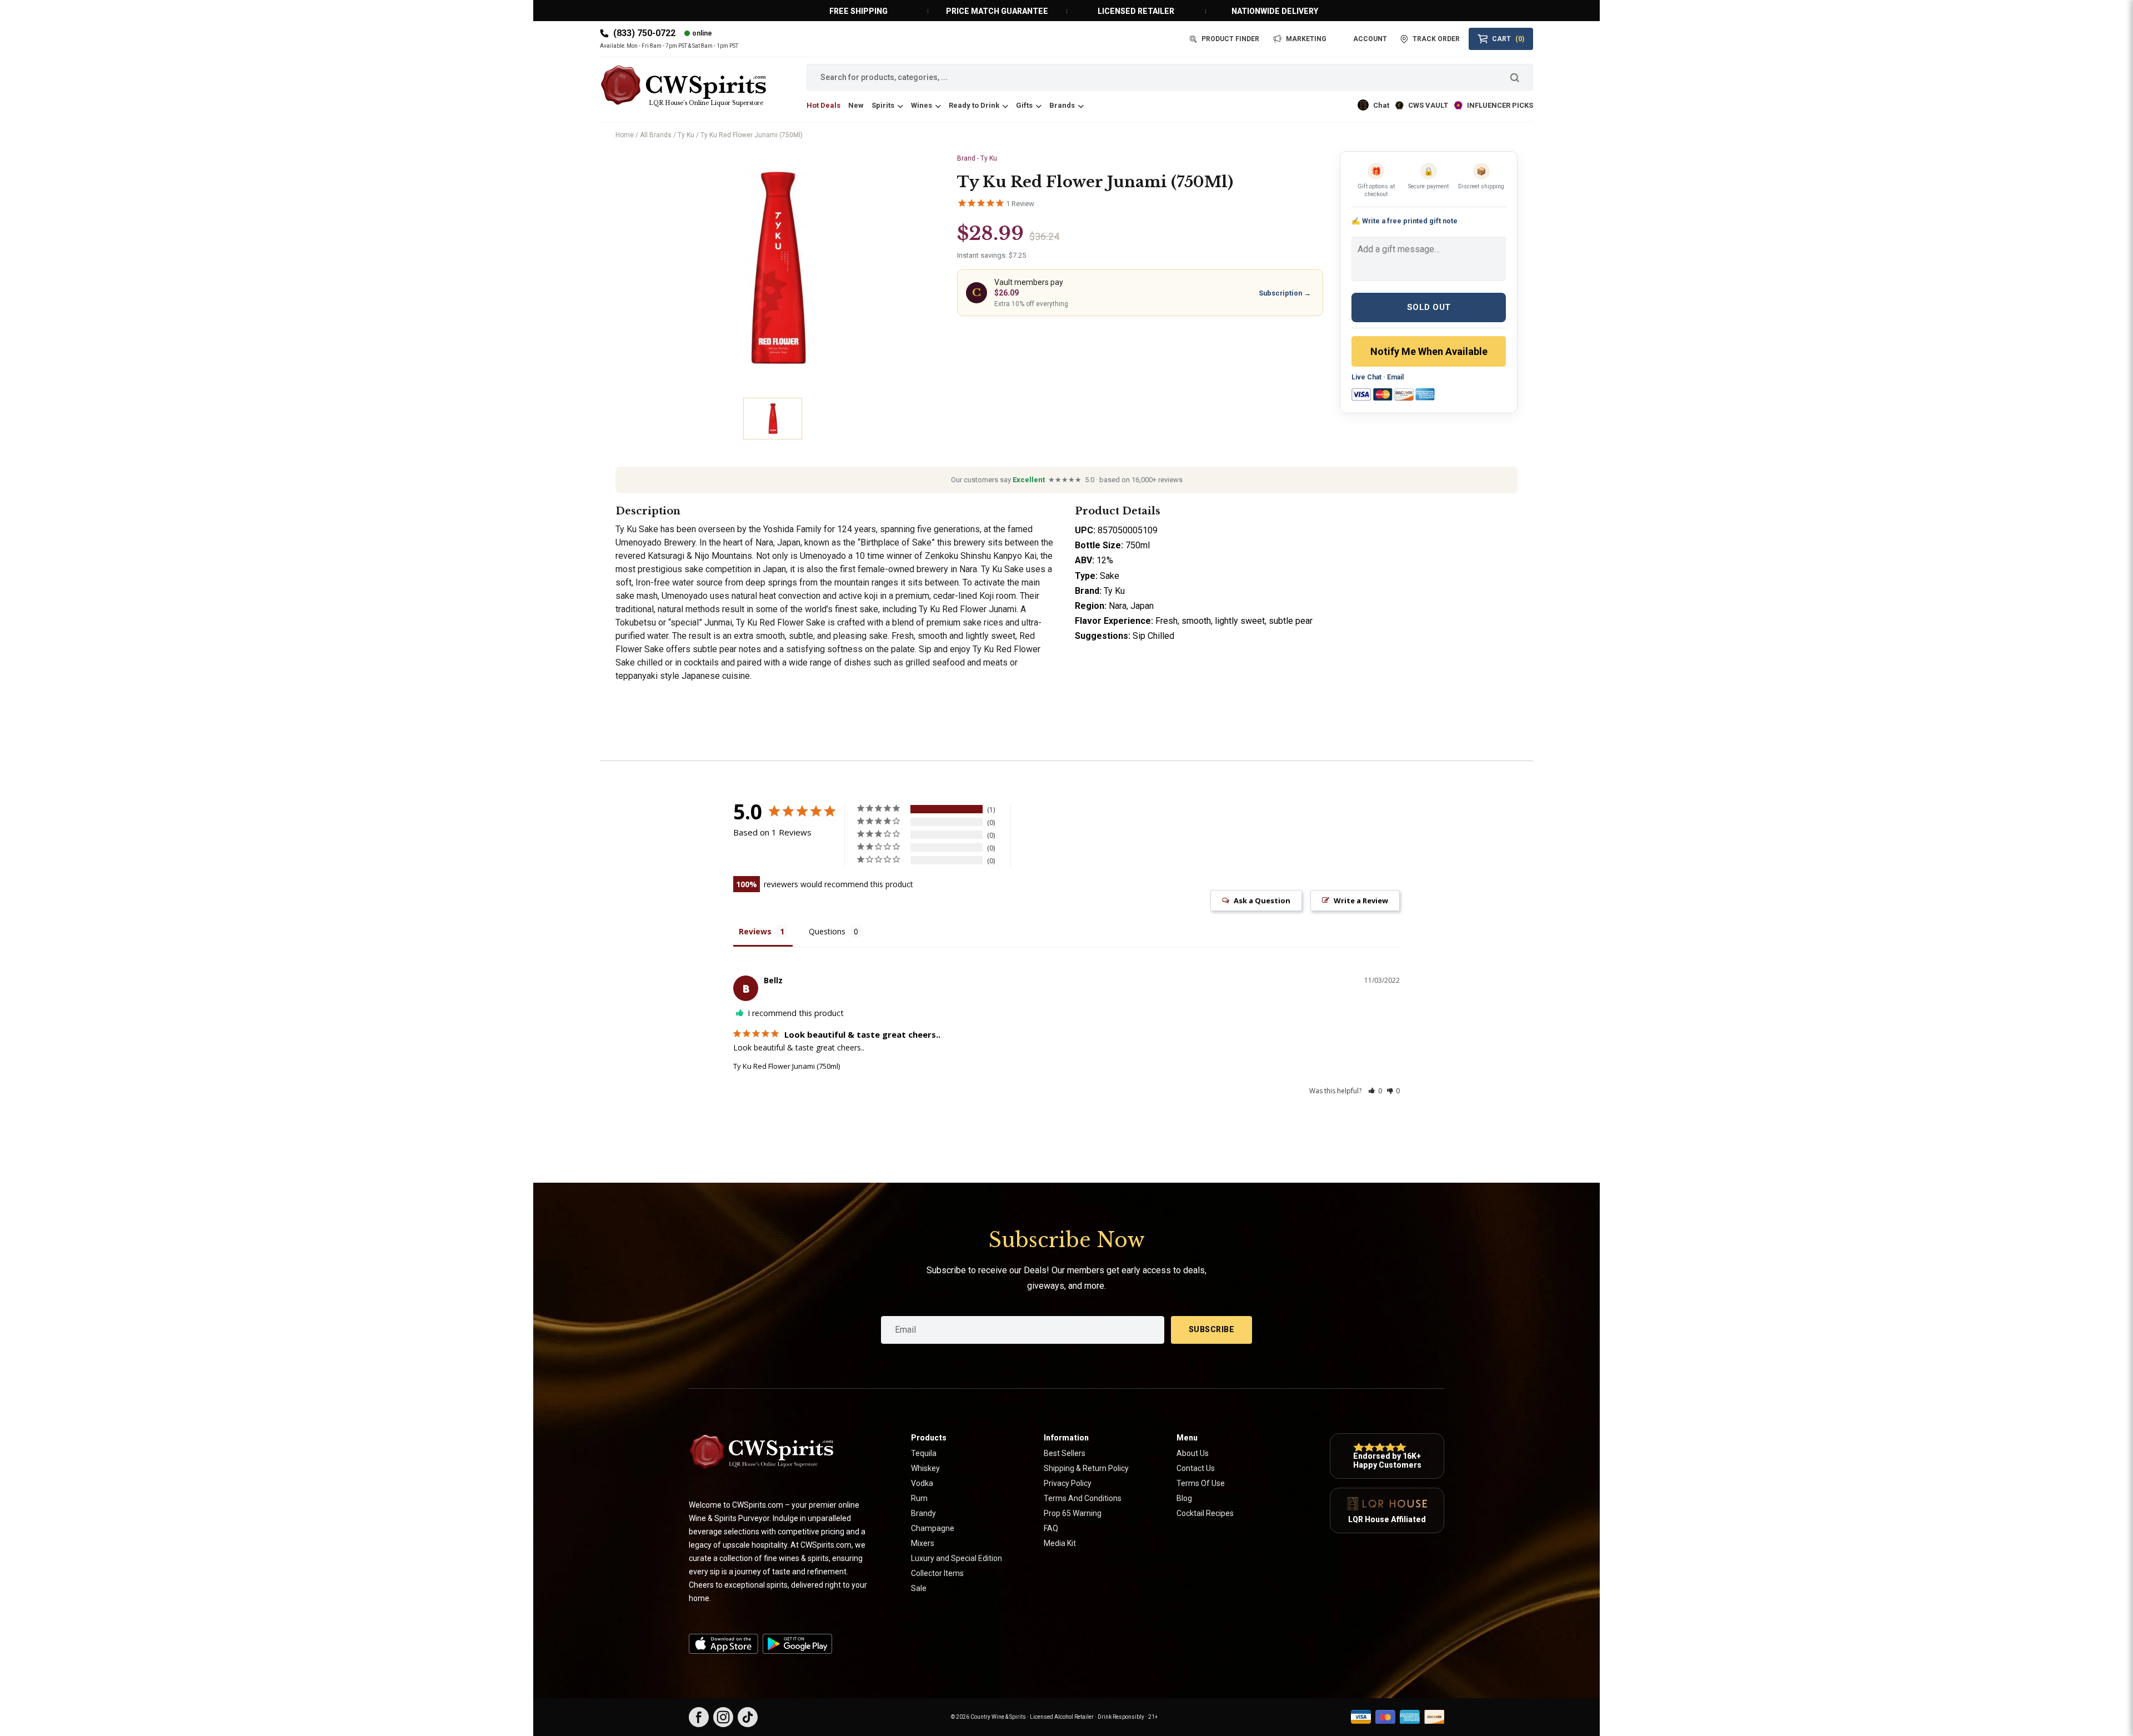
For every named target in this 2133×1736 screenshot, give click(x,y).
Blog (1184, 1498)
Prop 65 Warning (1073, 1513)
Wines (922, 105)
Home (625, 135)
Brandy (923, 1513)
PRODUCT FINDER (1230, 39)
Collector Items (937, 1573)
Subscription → (1285, 293)
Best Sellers (1065, 1453)
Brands (1062, 105)
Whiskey (925, 1468)
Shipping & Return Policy (1086, 1468)
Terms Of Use (1201, 1483)
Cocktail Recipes (1205, 1513)
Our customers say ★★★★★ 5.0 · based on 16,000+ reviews (1067, 480)
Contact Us (1196, 1468)
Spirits (883, 105)
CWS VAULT (1428, 105)
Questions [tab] (827, 931)
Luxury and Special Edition (957, 1558)
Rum (919, 1498)
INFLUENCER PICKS (1500, 105)
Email (1395, 377)
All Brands (656, 135)
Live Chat (1366, 377)
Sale (919, 1588)
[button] (1375, 1091)
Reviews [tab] (755, 931)
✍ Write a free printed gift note (1405, 221)
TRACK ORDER (1436, 39)
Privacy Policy (1068, 1483)
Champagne (933, 1528)
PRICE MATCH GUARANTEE (997, 11)
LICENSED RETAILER (1136, 11)
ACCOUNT (1370, 39)
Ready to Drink (974, 105)
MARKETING (1306, 39)
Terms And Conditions (1083, 1498)
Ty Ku (686, 135)
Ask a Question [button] (1262, 900)
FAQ (1051, 1528)
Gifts (1024, 105)
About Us (1193, 1453)
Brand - (977, 158)
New (856, 105)
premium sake (954, 622)
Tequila (924, 1453)
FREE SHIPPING (858, 11)
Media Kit (1060, 1543)
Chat (1381, 105)
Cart (1508, 39)
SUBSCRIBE (1212, 1329)
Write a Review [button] (1361, 900)
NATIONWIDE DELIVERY (1275, 11)
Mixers (923, 1543)
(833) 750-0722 (644, 33)
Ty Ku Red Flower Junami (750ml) (787, 1066)
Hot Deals (823, 105)
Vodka (922, 1483)
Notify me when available (1429, 351)
